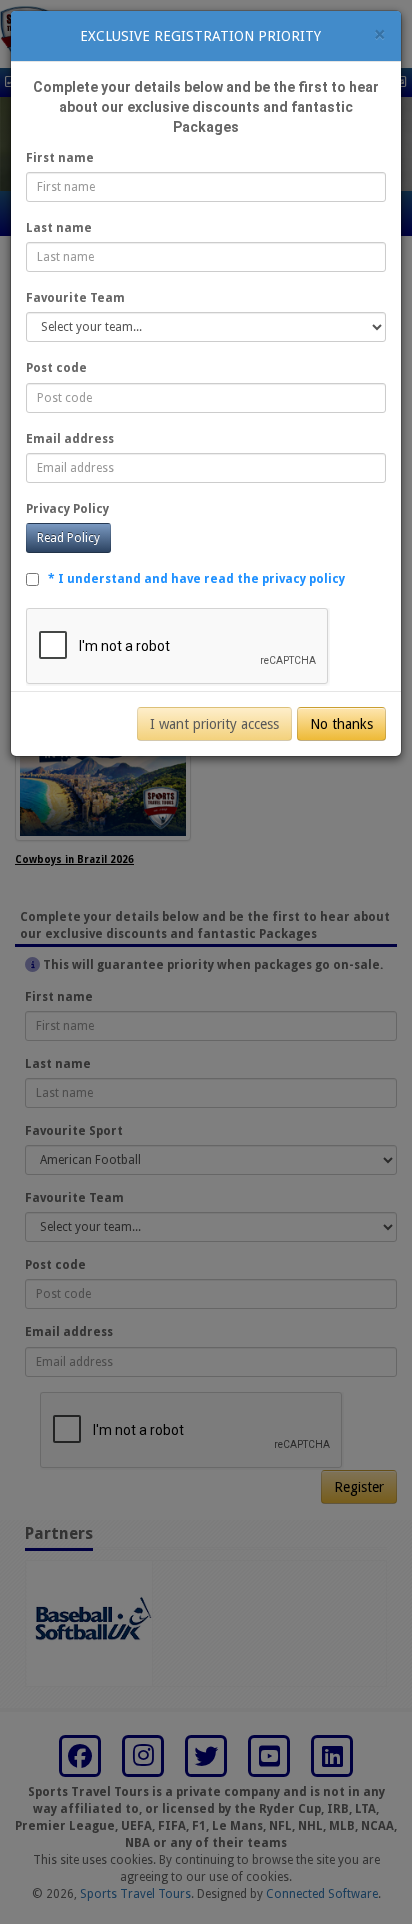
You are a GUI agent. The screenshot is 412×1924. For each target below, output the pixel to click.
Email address (70, 439)
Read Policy (68, 538)
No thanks (341, 724)
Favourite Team (75, 298)
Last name (59, 228)
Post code (56, 368)
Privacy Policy (67, 509)
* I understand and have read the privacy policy (196, 579)
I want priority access (214, 724)
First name (60, 158)
